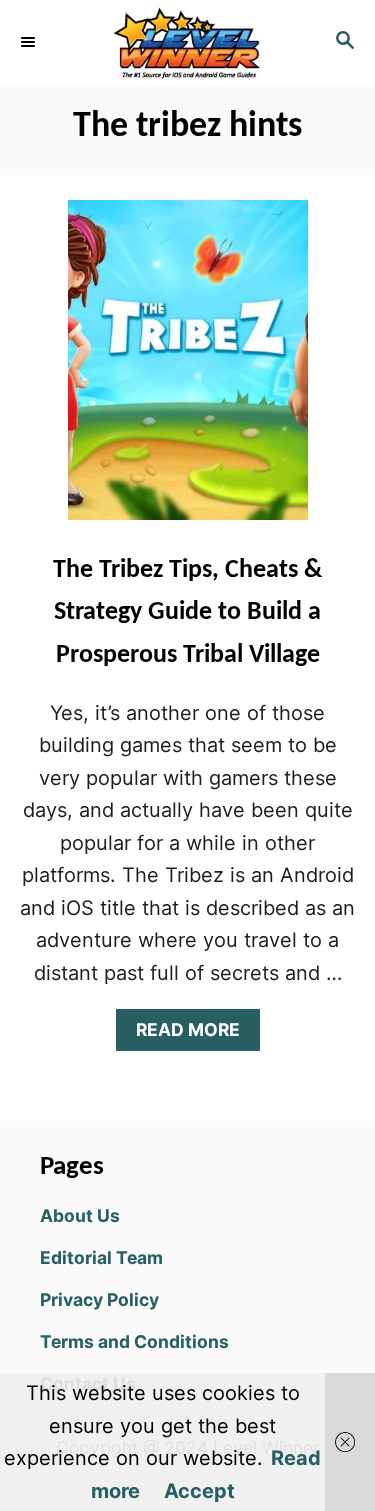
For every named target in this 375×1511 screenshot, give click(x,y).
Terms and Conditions (134, 1341)
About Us (80, 1215)
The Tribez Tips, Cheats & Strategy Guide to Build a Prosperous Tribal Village (187, 613)
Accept (199, 1491)
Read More (194, 1034)
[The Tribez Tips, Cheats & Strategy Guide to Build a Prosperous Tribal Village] (188, 370)
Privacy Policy (99, 1299)
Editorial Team (101, 1257)
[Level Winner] (187, 42)
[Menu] (30, 42)
